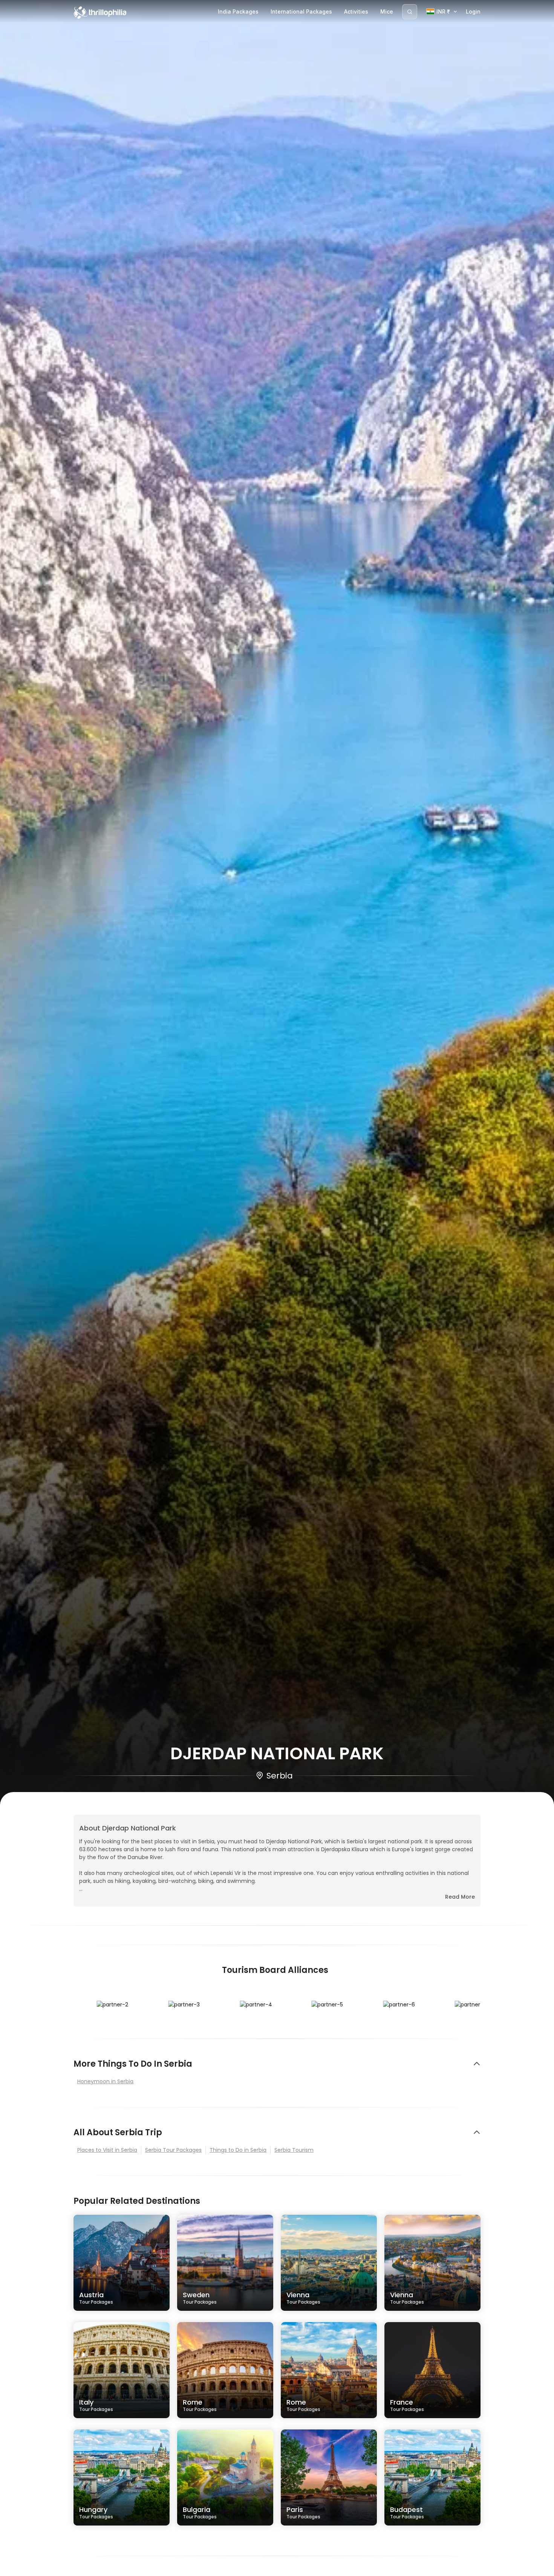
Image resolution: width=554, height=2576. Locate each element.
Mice (387, 11)
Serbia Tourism (294, 2150)
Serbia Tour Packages (173, 2150)
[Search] (410, 12)
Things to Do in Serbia (238, 2150)
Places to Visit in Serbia (107, 2150)
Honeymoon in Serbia (105, 2081)
